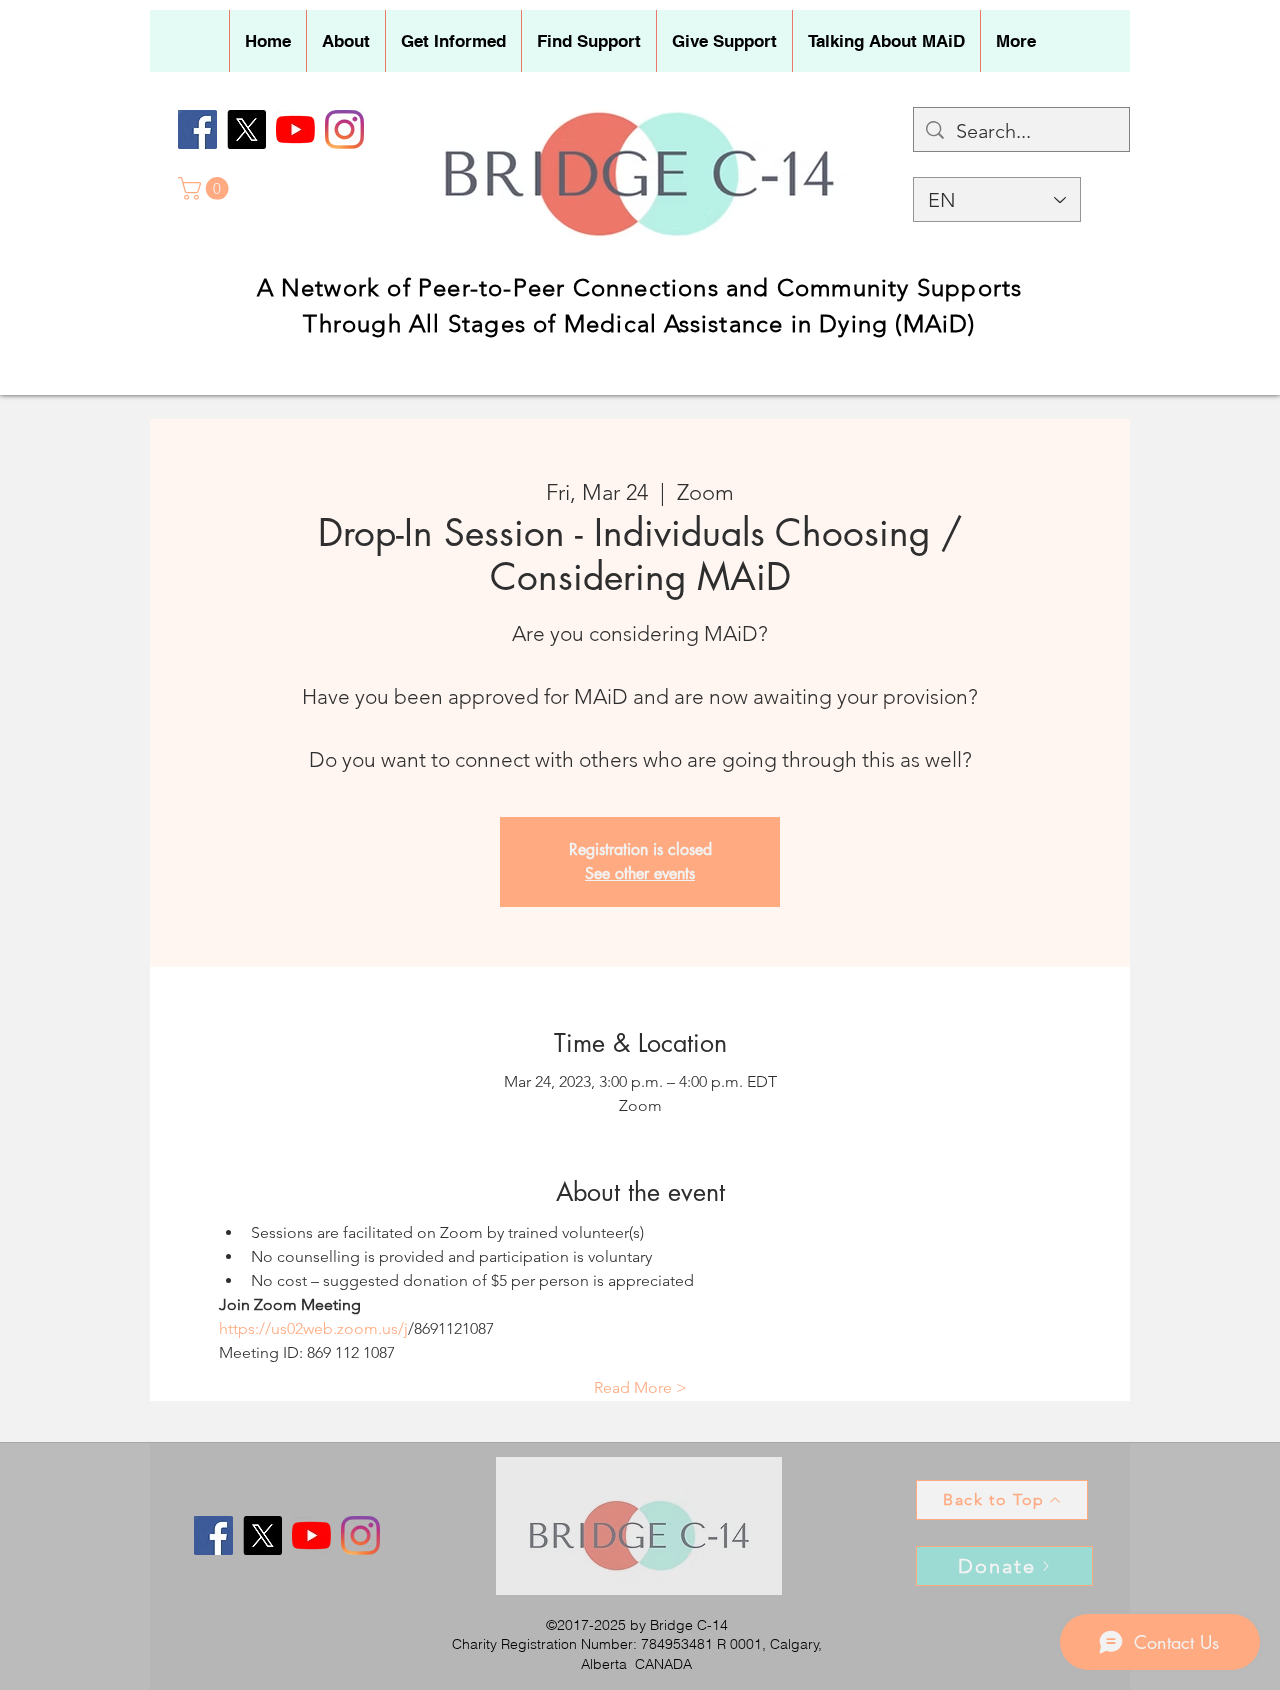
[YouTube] (295, 129)
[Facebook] (197, 129)
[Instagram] (344, 129)
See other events (640, 873)
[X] (246, 129)
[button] (345, 41)
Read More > (640, 1387)
